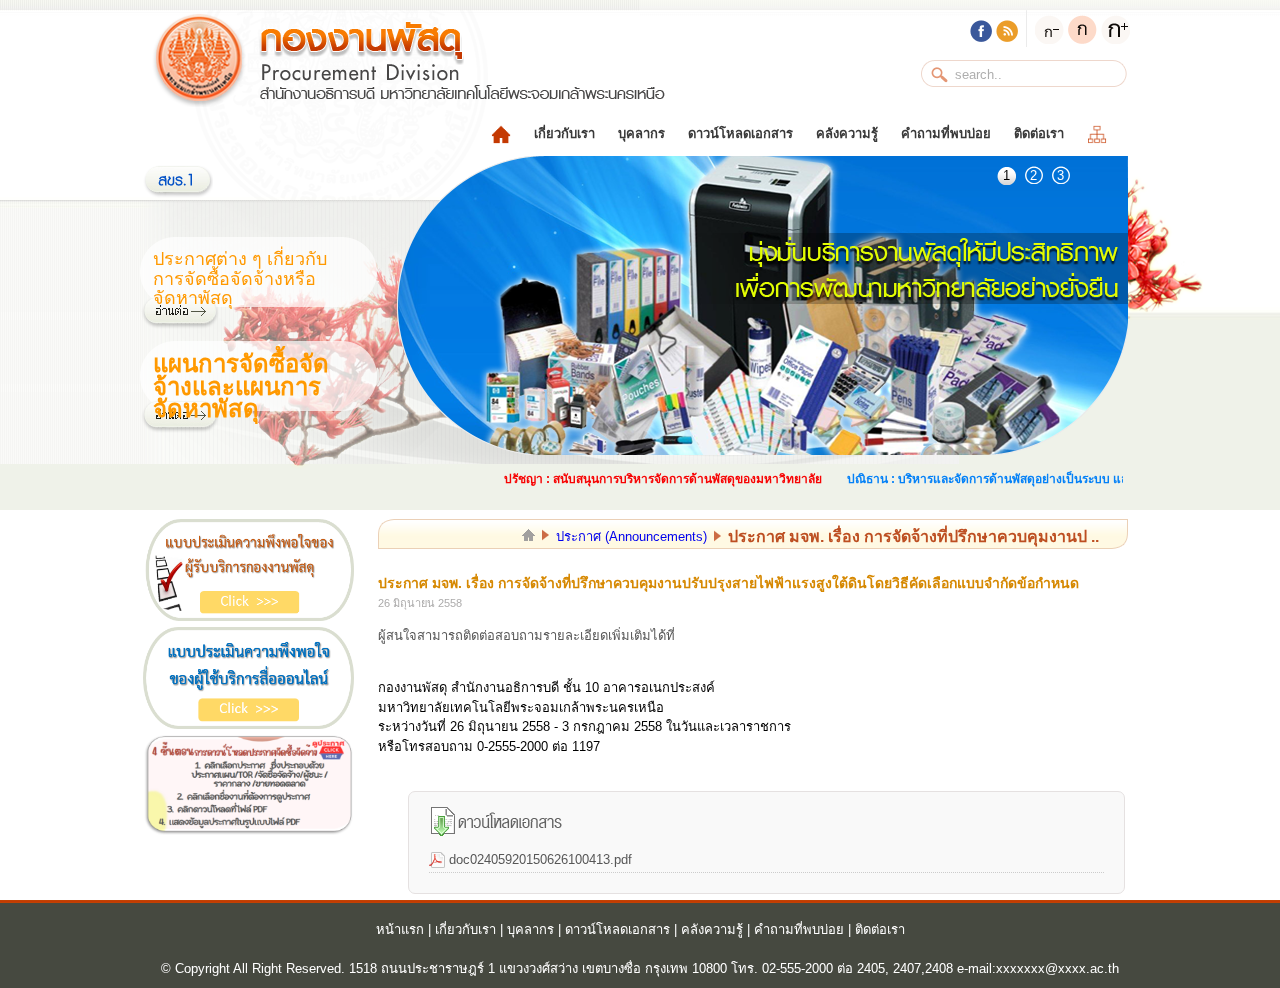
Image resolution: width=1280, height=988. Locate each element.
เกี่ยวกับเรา (564, 133)
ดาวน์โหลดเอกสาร (740, 133)
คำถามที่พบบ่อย (946, 133)
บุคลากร (641, 133)
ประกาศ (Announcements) (631, 536)
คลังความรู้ (847, 133)
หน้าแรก (400, 929)
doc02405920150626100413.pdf (540, 859)
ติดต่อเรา (1039, 133)
